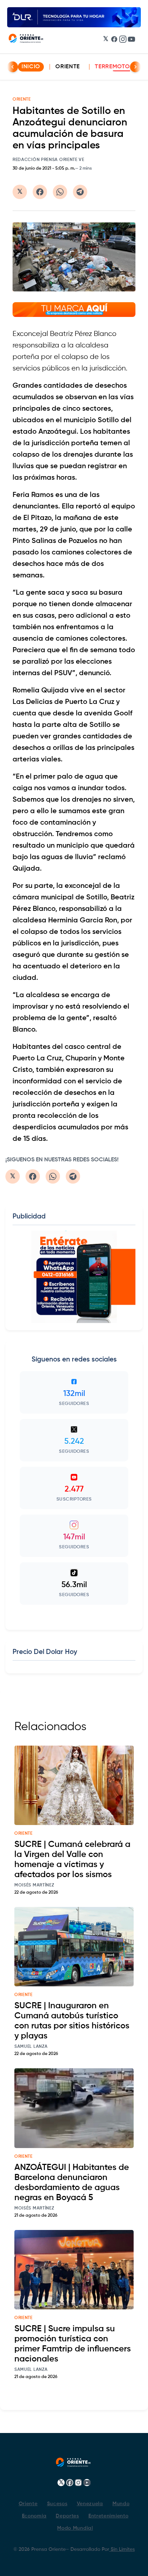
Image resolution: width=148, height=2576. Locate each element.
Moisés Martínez (34, 1885)
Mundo (121, 2504)
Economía (34, 2516)
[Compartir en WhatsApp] (60, 192)
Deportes (67, 2516)
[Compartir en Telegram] (80, 192)
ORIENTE (22, 100)
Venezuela (90, 2504)
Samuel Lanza (31, 2047)
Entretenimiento (108, 2516)
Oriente (68, 67)
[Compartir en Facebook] (40, 192)
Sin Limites (122, 2549)
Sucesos (57, 2504)
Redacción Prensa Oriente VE (48, 160)
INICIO (31, 67)
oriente (24, 1834)
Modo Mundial (75, 2528)
